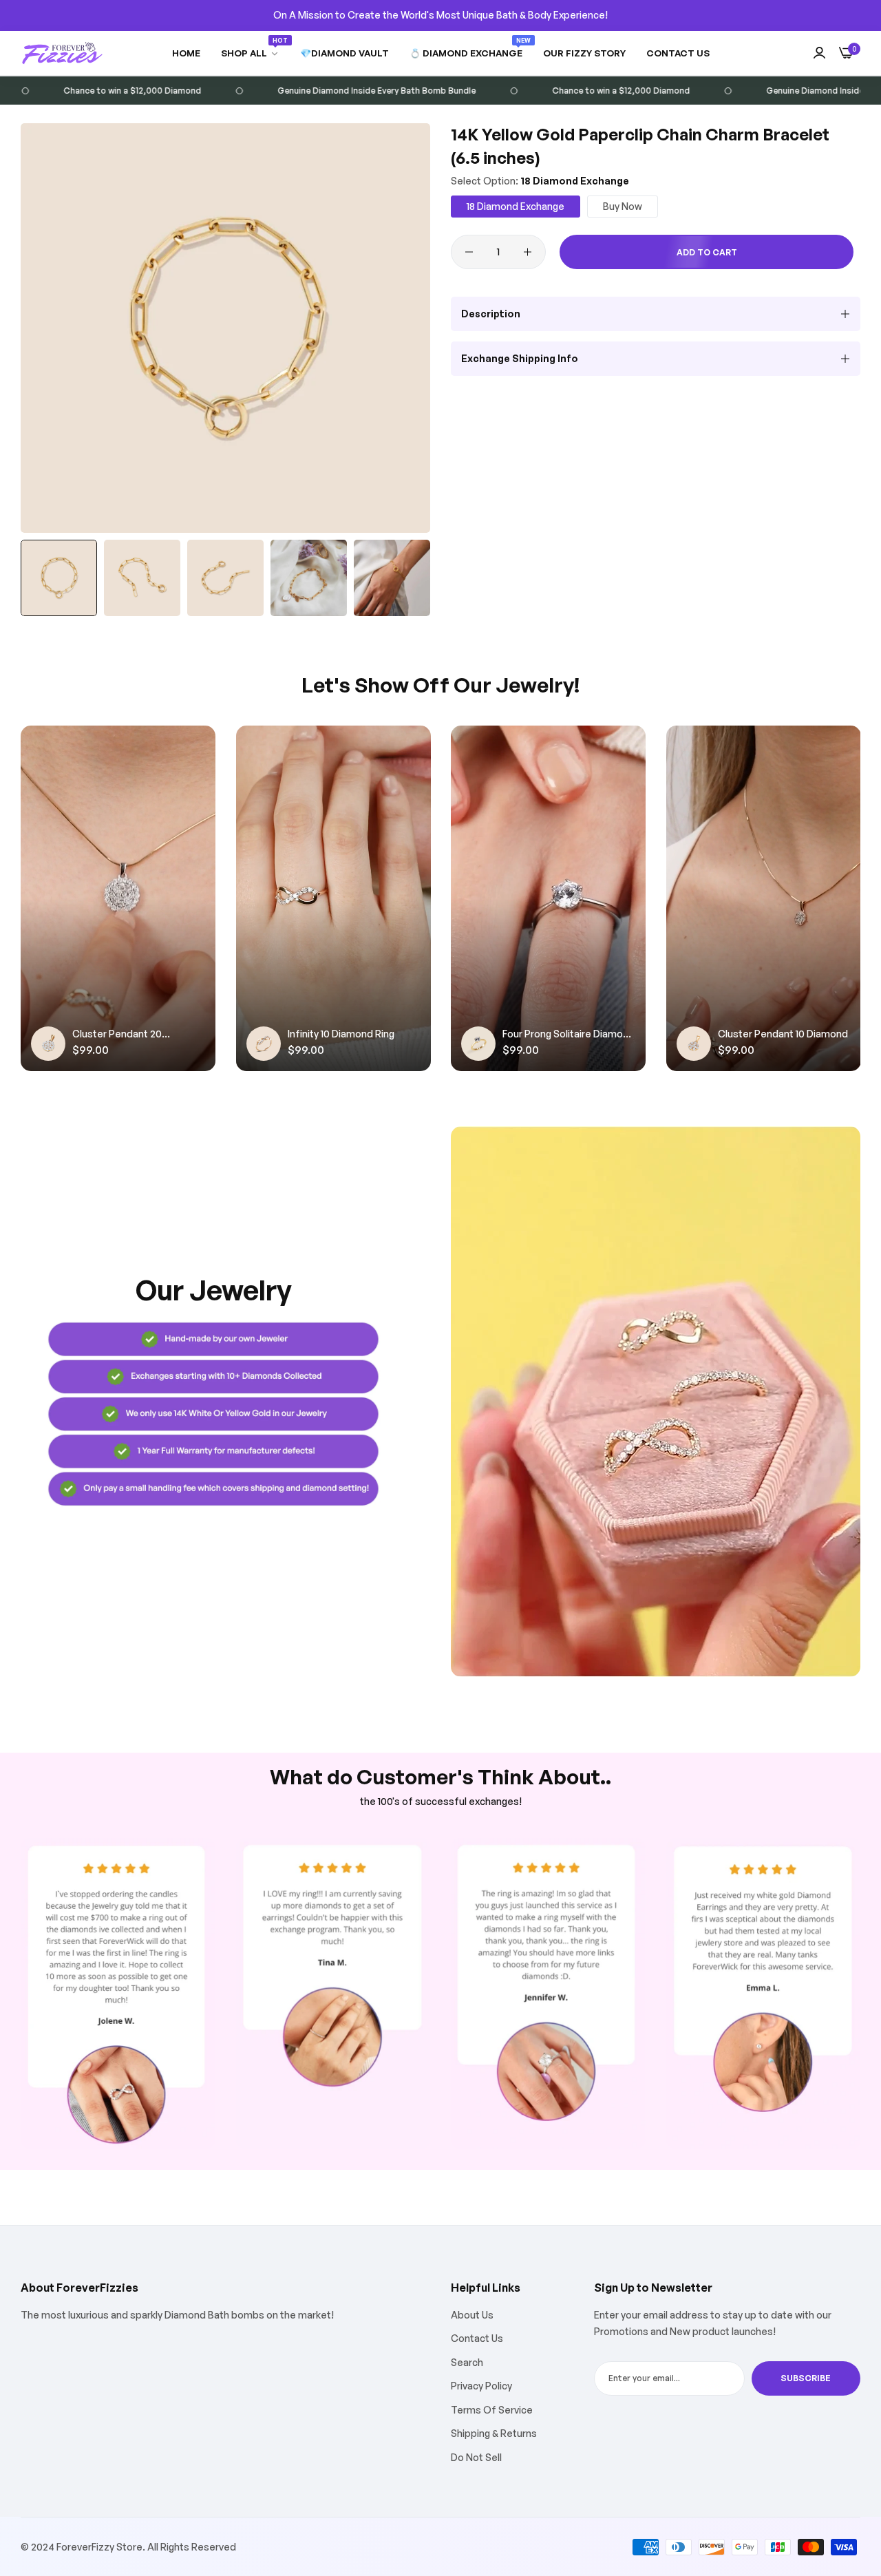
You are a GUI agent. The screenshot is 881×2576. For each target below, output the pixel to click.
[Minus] (469, 252)
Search (467, 2362)
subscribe (806, 2378)
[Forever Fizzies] (62, 53)
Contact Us (477, 2338)
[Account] (819, 53)
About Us (472, 2315)
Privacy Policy (481, 2386)
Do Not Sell (476, 2457)
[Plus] (528, 252)
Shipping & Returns (494, 2433)
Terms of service (492, 2410)
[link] (250, 53)
